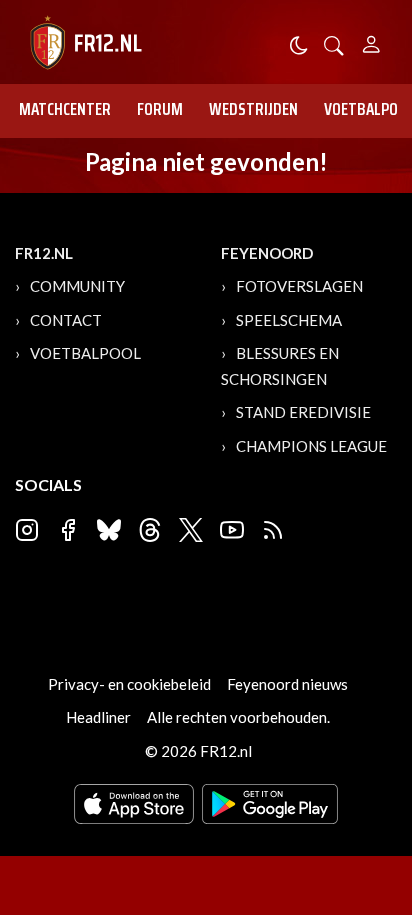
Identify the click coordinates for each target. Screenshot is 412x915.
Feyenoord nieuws (287, 684)
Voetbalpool (85, 353)
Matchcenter (65, 109)
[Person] (371, 41)
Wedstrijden (253, 109)
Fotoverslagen (299, 286)
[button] (334, 43)
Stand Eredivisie (303, 412)
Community (77, 286)
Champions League (311, 446)
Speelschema (289, 320)
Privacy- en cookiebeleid (129, 684)
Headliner (98, 717)
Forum (160, 109)
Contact (66, 320)
